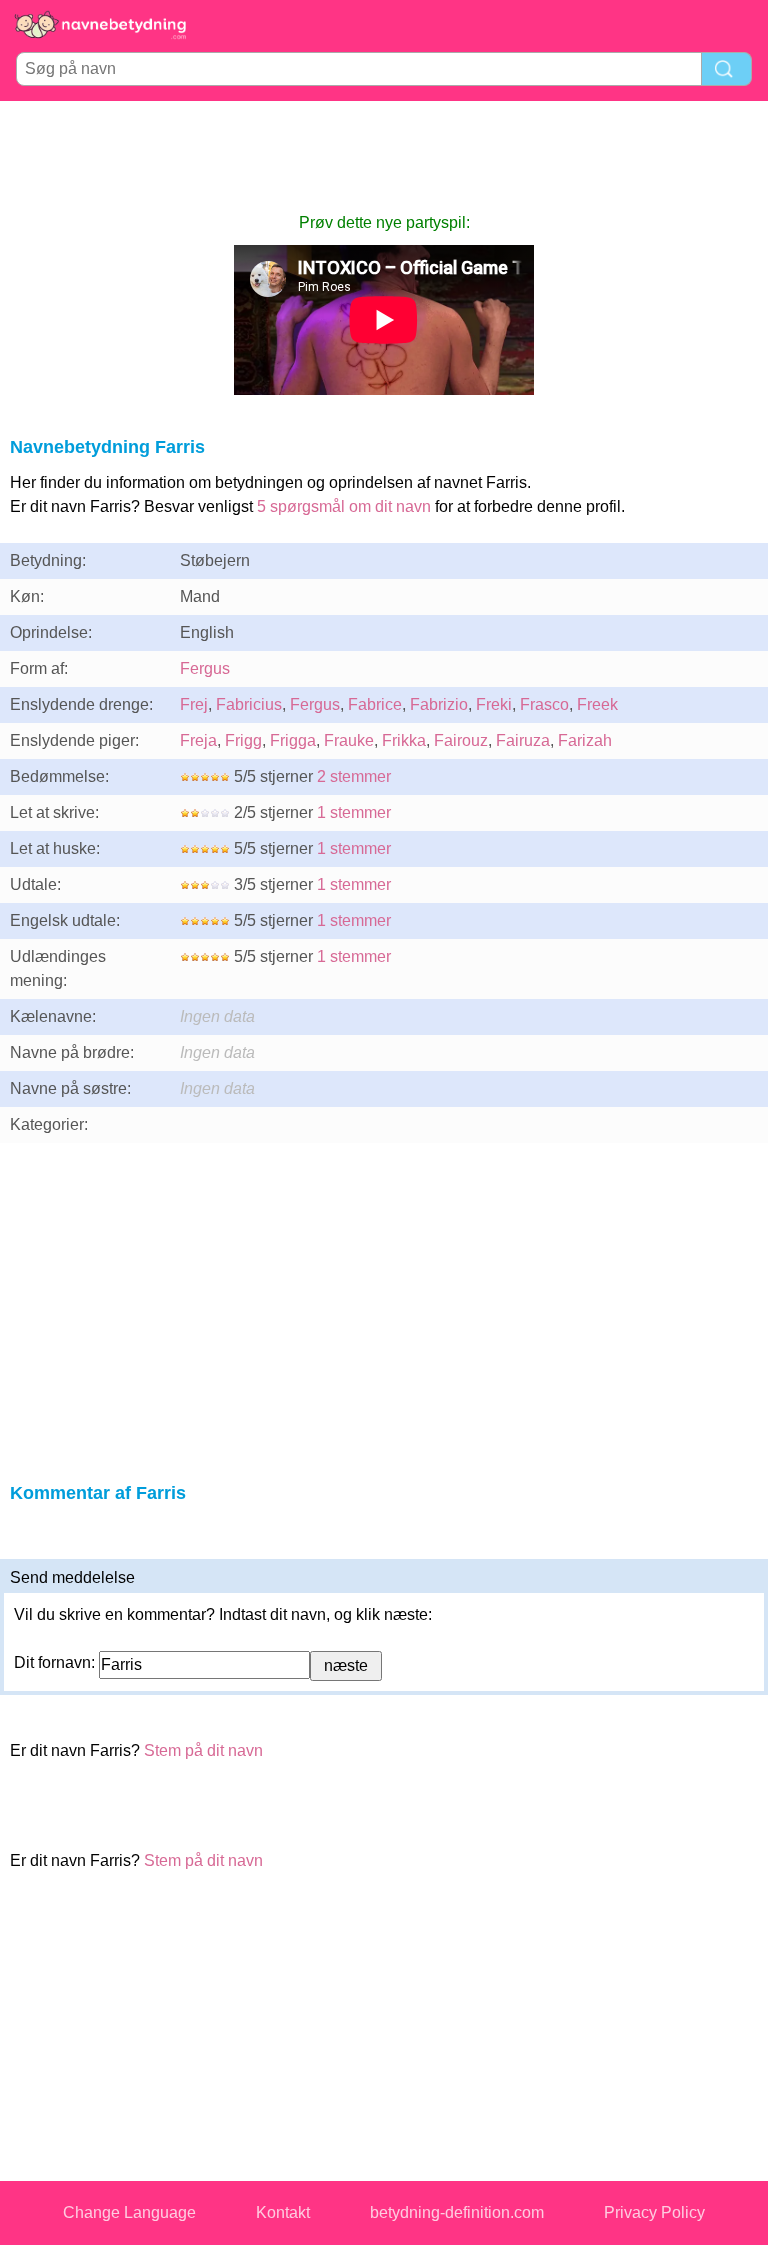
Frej (194, 704)
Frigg (243, 740)
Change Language (129, 2212)
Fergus (205, 668)
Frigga (293, 740)
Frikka (404, 740)
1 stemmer (354, 812)
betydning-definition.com (457, 2212)
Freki (494, 704)
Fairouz (461, 740)
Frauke (349, 740)
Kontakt (283, 2212)
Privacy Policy (654, 2212)
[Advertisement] (384, 156)
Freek (597, 704)
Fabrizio (439, 704)
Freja (198, 740)
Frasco (544, 704)
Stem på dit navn (203, 1750)
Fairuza (523, 740)
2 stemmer (354, 776)
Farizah (585, 740)
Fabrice (375, 704)
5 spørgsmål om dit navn (344, 506)
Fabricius (249, 704)
